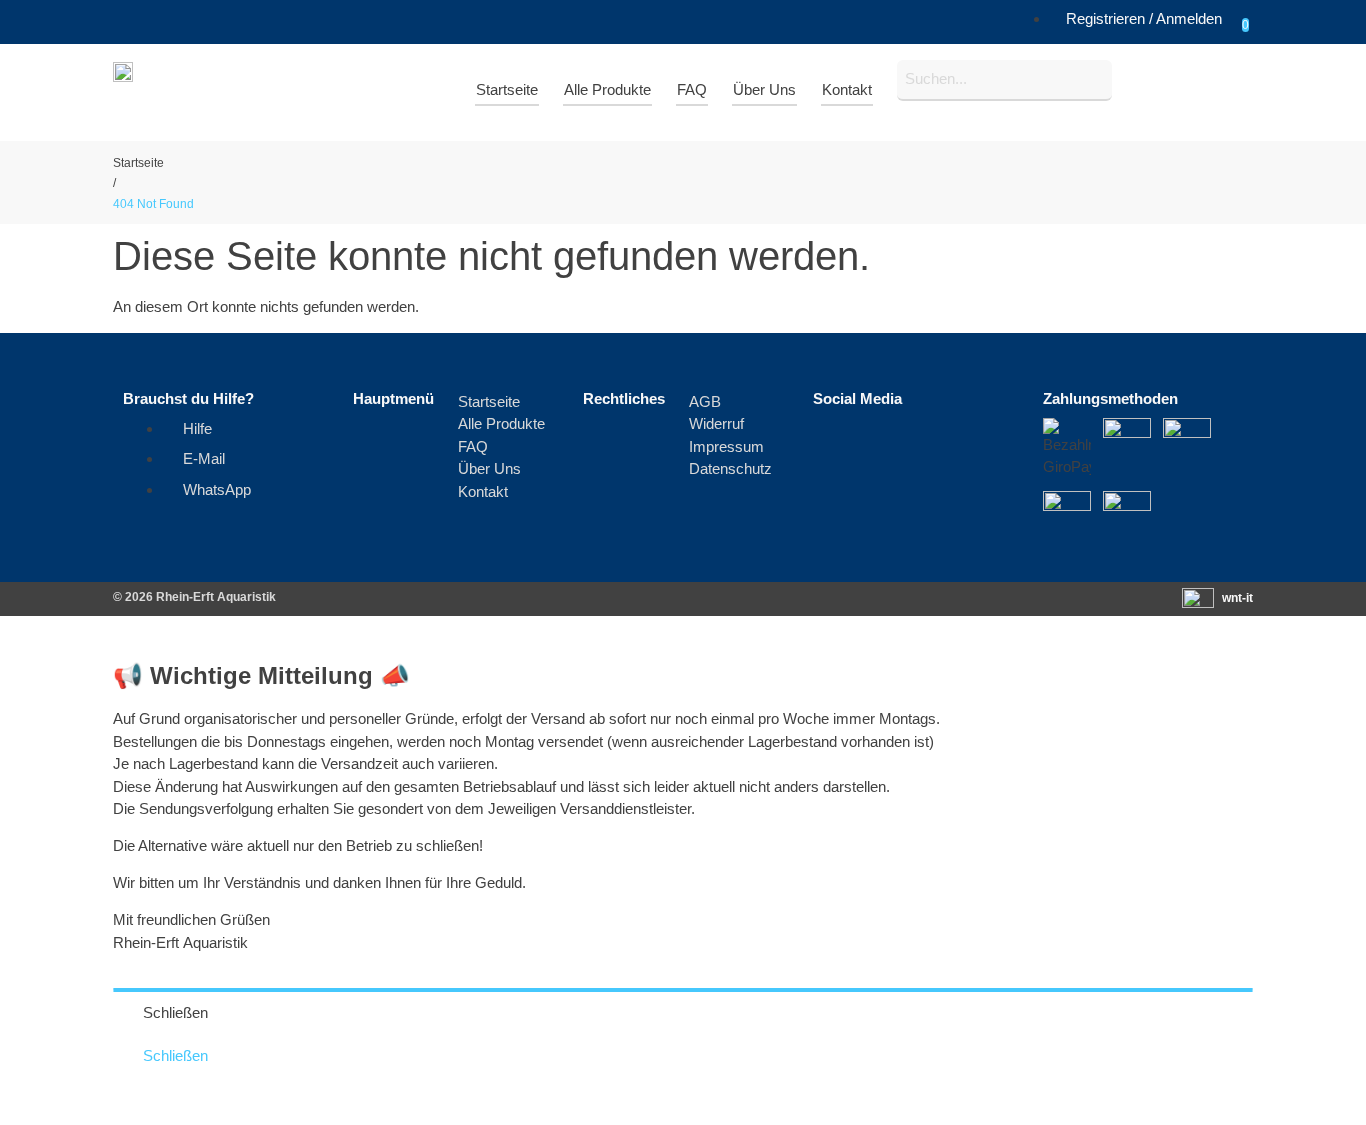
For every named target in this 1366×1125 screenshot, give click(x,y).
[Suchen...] (1004, 80)
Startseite (138, 163)
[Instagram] (908, 443)
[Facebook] (838, 443)
